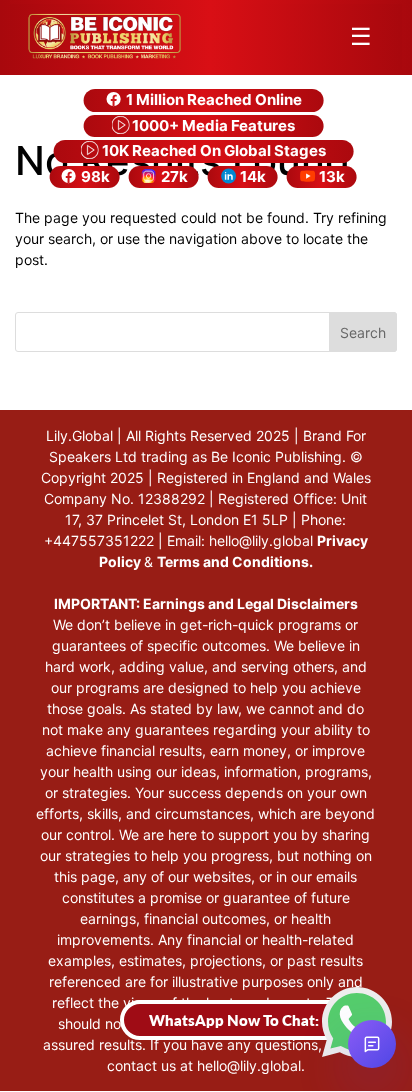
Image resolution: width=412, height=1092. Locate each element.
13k (330, 176)
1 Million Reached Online (212, 99)
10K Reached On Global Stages (212, 150)
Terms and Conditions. (235, 561)
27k (173, 176)
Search (363, 332)
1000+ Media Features (212, 125)
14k (251, 176)
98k (94, 176)
